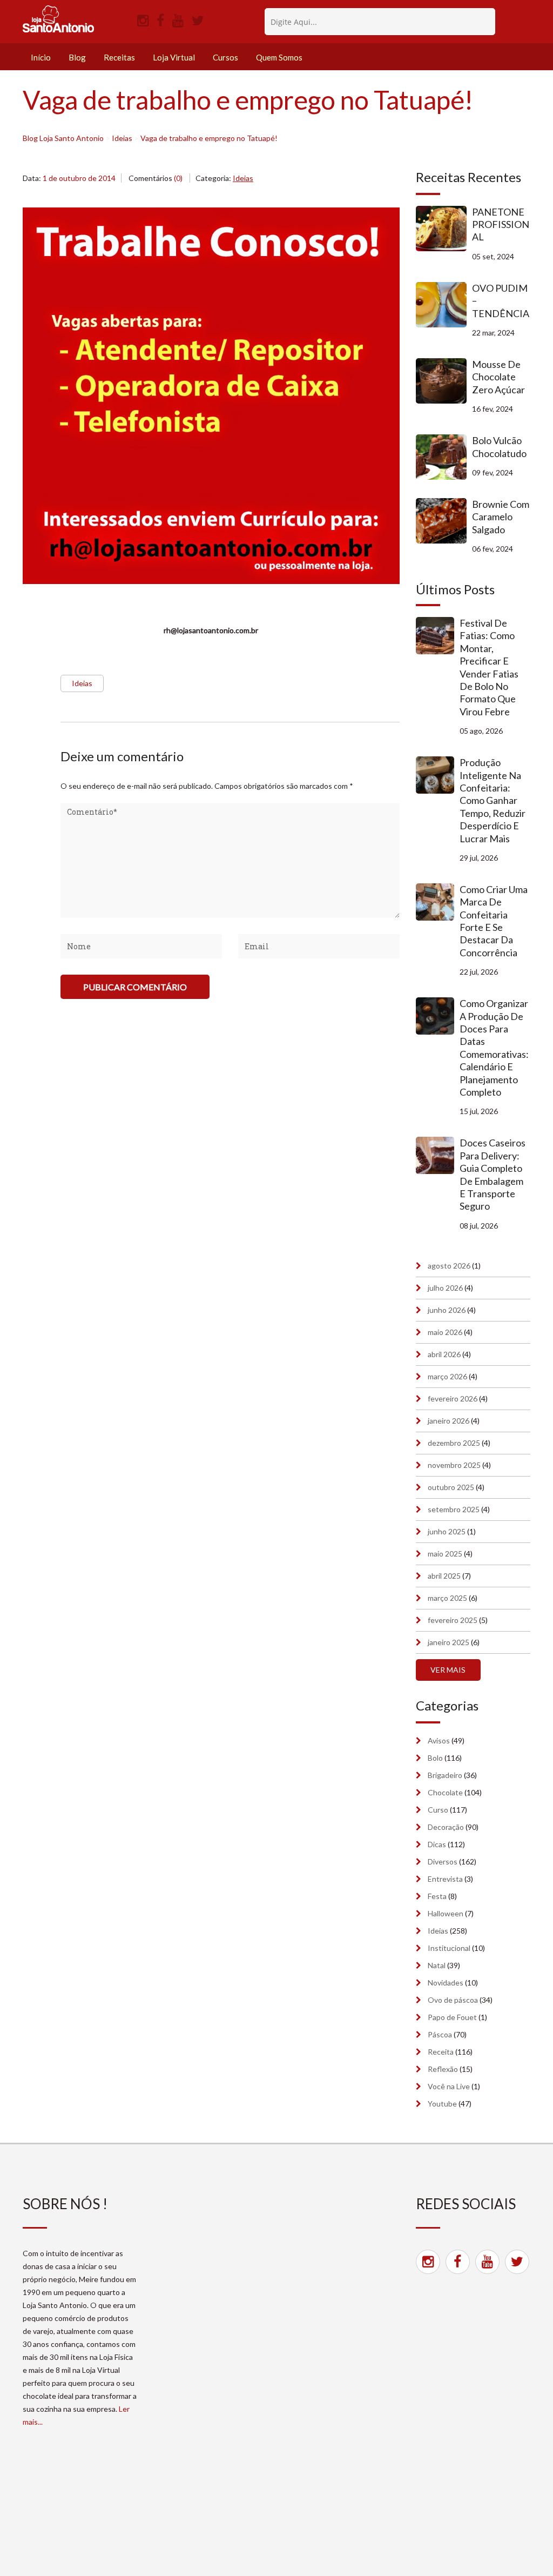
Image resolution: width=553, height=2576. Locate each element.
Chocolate (445, 1792)
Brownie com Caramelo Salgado (501, 517)
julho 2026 (445, 1288)
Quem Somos (279, 57)
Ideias (243, 178)
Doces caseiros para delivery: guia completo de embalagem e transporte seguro (493, 1174)
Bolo (435, 1758)
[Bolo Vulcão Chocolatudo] (444, 457)
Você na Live (449, 2086)
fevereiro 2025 (453, 1620)
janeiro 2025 (449, 1642)
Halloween (446, 1913)
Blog (77, 57)
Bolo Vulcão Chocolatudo (499, 447)
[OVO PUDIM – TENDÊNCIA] (444, 305)
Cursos (225, 57)
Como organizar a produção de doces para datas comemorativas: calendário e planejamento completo (494, 1048)
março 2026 (447, 1376)
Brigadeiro (445, 1775)
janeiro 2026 (449, 1421)
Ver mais (448, 1670)
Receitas (119, 57)
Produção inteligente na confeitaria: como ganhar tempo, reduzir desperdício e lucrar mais (493, 800)
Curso (438, 1810)
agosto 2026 (449, 1266)
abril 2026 (444, 1354)
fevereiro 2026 (453, 1398)
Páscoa (440, 2034)
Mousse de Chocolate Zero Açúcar (498, 377)
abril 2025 (444, 1576)
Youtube (442, 2104)
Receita (441, 2052)
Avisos (439, 1740)
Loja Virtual (174, 57)
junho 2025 (447, 1531)
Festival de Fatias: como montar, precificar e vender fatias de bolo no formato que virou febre (489, 667)
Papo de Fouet (452, 2017)
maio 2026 (445, 1332)
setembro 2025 (454, 1509)
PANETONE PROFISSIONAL (501, 224)
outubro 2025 (451, 1487)
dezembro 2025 (454, 1443)
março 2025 (447, 1598)
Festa (437, 1896)
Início (41, 57)
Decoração (446, 1827)
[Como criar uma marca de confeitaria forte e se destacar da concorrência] (438, 902)
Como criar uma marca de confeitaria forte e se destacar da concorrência (494, 921)
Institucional (449, 1948)
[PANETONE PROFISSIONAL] (444, 229)
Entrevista (445, 1879)
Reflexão (443, 2069)
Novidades (446, 1983)
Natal (437, 1965)
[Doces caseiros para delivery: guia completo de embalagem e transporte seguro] (438, 1155)
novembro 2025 (454, 1465)
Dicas (437, 1844)
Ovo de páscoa (453, 2000)
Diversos (443, 1861)
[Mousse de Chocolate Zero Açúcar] (444, 381)
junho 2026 (447, 1310)
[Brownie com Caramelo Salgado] (444, 521)
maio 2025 (445, 1554)
